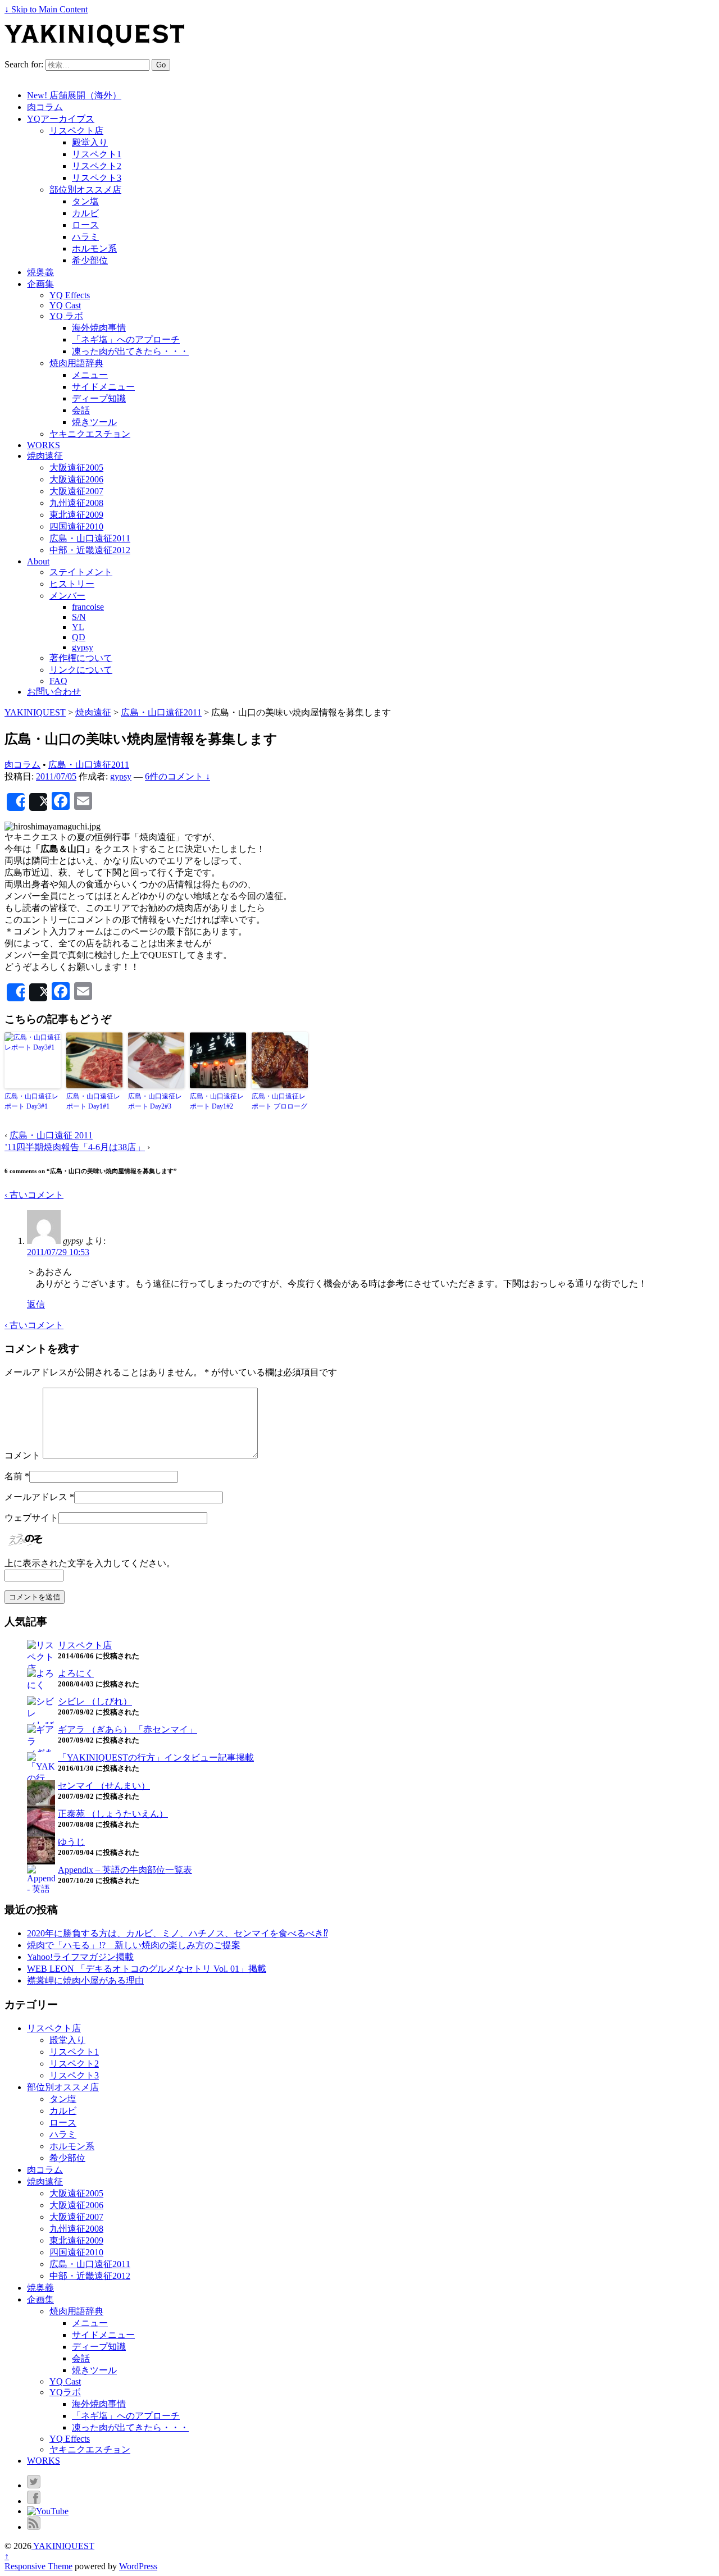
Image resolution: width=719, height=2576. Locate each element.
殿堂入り (90, 142)
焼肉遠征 (45, 456)
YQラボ (65, 2392)
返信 (36, 1304)
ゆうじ (71, 1842)
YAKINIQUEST (63, 2546)
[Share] (16, 802)
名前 (13, 1476)
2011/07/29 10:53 (58, 1252)
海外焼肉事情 (99, 328)
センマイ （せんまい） (104, 1786)
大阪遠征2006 (76, 479)
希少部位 (90, 260)
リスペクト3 (97, 178)
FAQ (58, 681)
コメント (22, 1455)
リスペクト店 (76, 131)
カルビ (85, 213)
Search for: (24, 64)
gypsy (83, 647)
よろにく (76, 1673)
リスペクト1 (97, 154)
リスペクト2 (97, 166)
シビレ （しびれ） (95, 1701)
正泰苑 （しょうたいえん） (113, 1814)
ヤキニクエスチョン (90, 434)
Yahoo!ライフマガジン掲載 (80, 1957)
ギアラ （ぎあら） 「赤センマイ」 (128, 1729)
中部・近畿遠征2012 (90, 550)
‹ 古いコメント (34, 1195)
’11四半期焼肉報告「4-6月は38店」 (75, 1147)
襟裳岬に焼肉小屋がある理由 (85, 1980)
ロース (85, 225)
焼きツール (94, 422)
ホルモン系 (94, 249)
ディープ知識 (99, 398)
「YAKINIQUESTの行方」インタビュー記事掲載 (156, 1757)
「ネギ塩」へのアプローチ (126, 339)
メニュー (90, 375)
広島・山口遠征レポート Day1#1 (93, 1101)
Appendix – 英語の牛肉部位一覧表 (125, 1870)
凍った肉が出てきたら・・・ (130, 351)
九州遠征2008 (76, 503)
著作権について (81, 658)
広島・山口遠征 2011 (51, 1135)
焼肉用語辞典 (76, 363)
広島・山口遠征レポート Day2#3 (155, 1101)
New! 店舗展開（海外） (74, 95)
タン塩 (85, 201)
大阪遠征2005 (76, 468)
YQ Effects (70, 295)
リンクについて (81, 670)
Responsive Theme (38, 2566)
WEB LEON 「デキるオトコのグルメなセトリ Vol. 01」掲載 (147, 1969)
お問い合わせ (54, 692)
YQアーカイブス (61, 119)
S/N (79, 617)
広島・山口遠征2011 (90, 538)
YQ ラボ (66, 316)
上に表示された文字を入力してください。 (90, 1563)
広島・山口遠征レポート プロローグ (279, 1101)
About (38, 561)
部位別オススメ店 (85, 190)
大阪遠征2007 (76, 491)
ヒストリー (72, 584)
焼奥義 (40, 272)
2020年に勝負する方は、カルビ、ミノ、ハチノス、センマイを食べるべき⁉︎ (178, 1933)
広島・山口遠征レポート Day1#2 (217, 1101)
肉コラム (45, 107)
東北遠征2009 (76, 515)
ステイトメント (81, 572)
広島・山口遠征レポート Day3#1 (31, 1101)
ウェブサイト (31, 1518)
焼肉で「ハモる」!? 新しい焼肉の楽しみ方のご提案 (134, 1945)
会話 (81, 410)
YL (78, 627)
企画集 (40, 284)
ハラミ (85, 237)
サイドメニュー (103, 387)
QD (79, 637)
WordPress (138, 2566)
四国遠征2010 (76, 526)
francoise (88, 607)
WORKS (44, 445)
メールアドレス (36, 1497)
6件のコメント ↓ (178, 776)
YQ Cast (65, 305)
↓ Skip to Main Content (46, 9)
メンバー (67, 596)
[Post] (38, 802)
